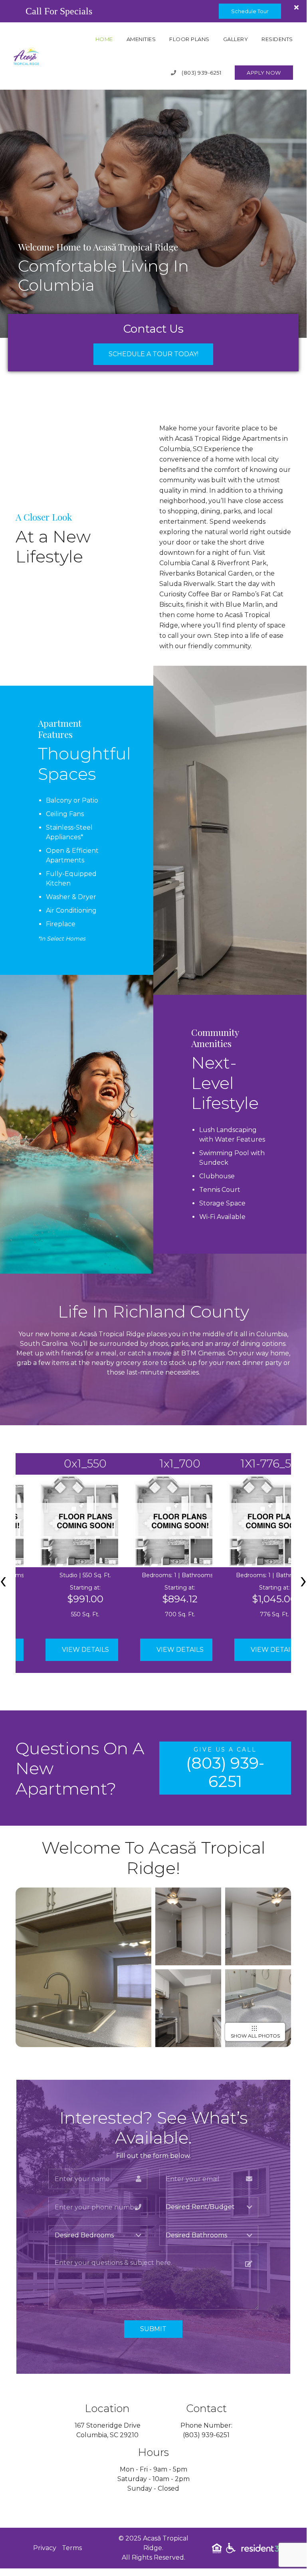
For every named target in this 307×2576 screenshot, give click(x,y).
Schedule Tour (250, 11)
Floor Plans (189, 39)
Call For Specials (59, 11)
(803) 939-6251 (201, 73)
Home (104, 39)
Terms (72, 2548)
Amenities (141, 39)
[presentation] (303, 1580)
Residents (277, 39)
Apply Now (264, 73)
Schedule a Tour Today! (153, 354)
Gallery (236, 39)
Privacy (45, 2548)
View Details (85, 1650)
